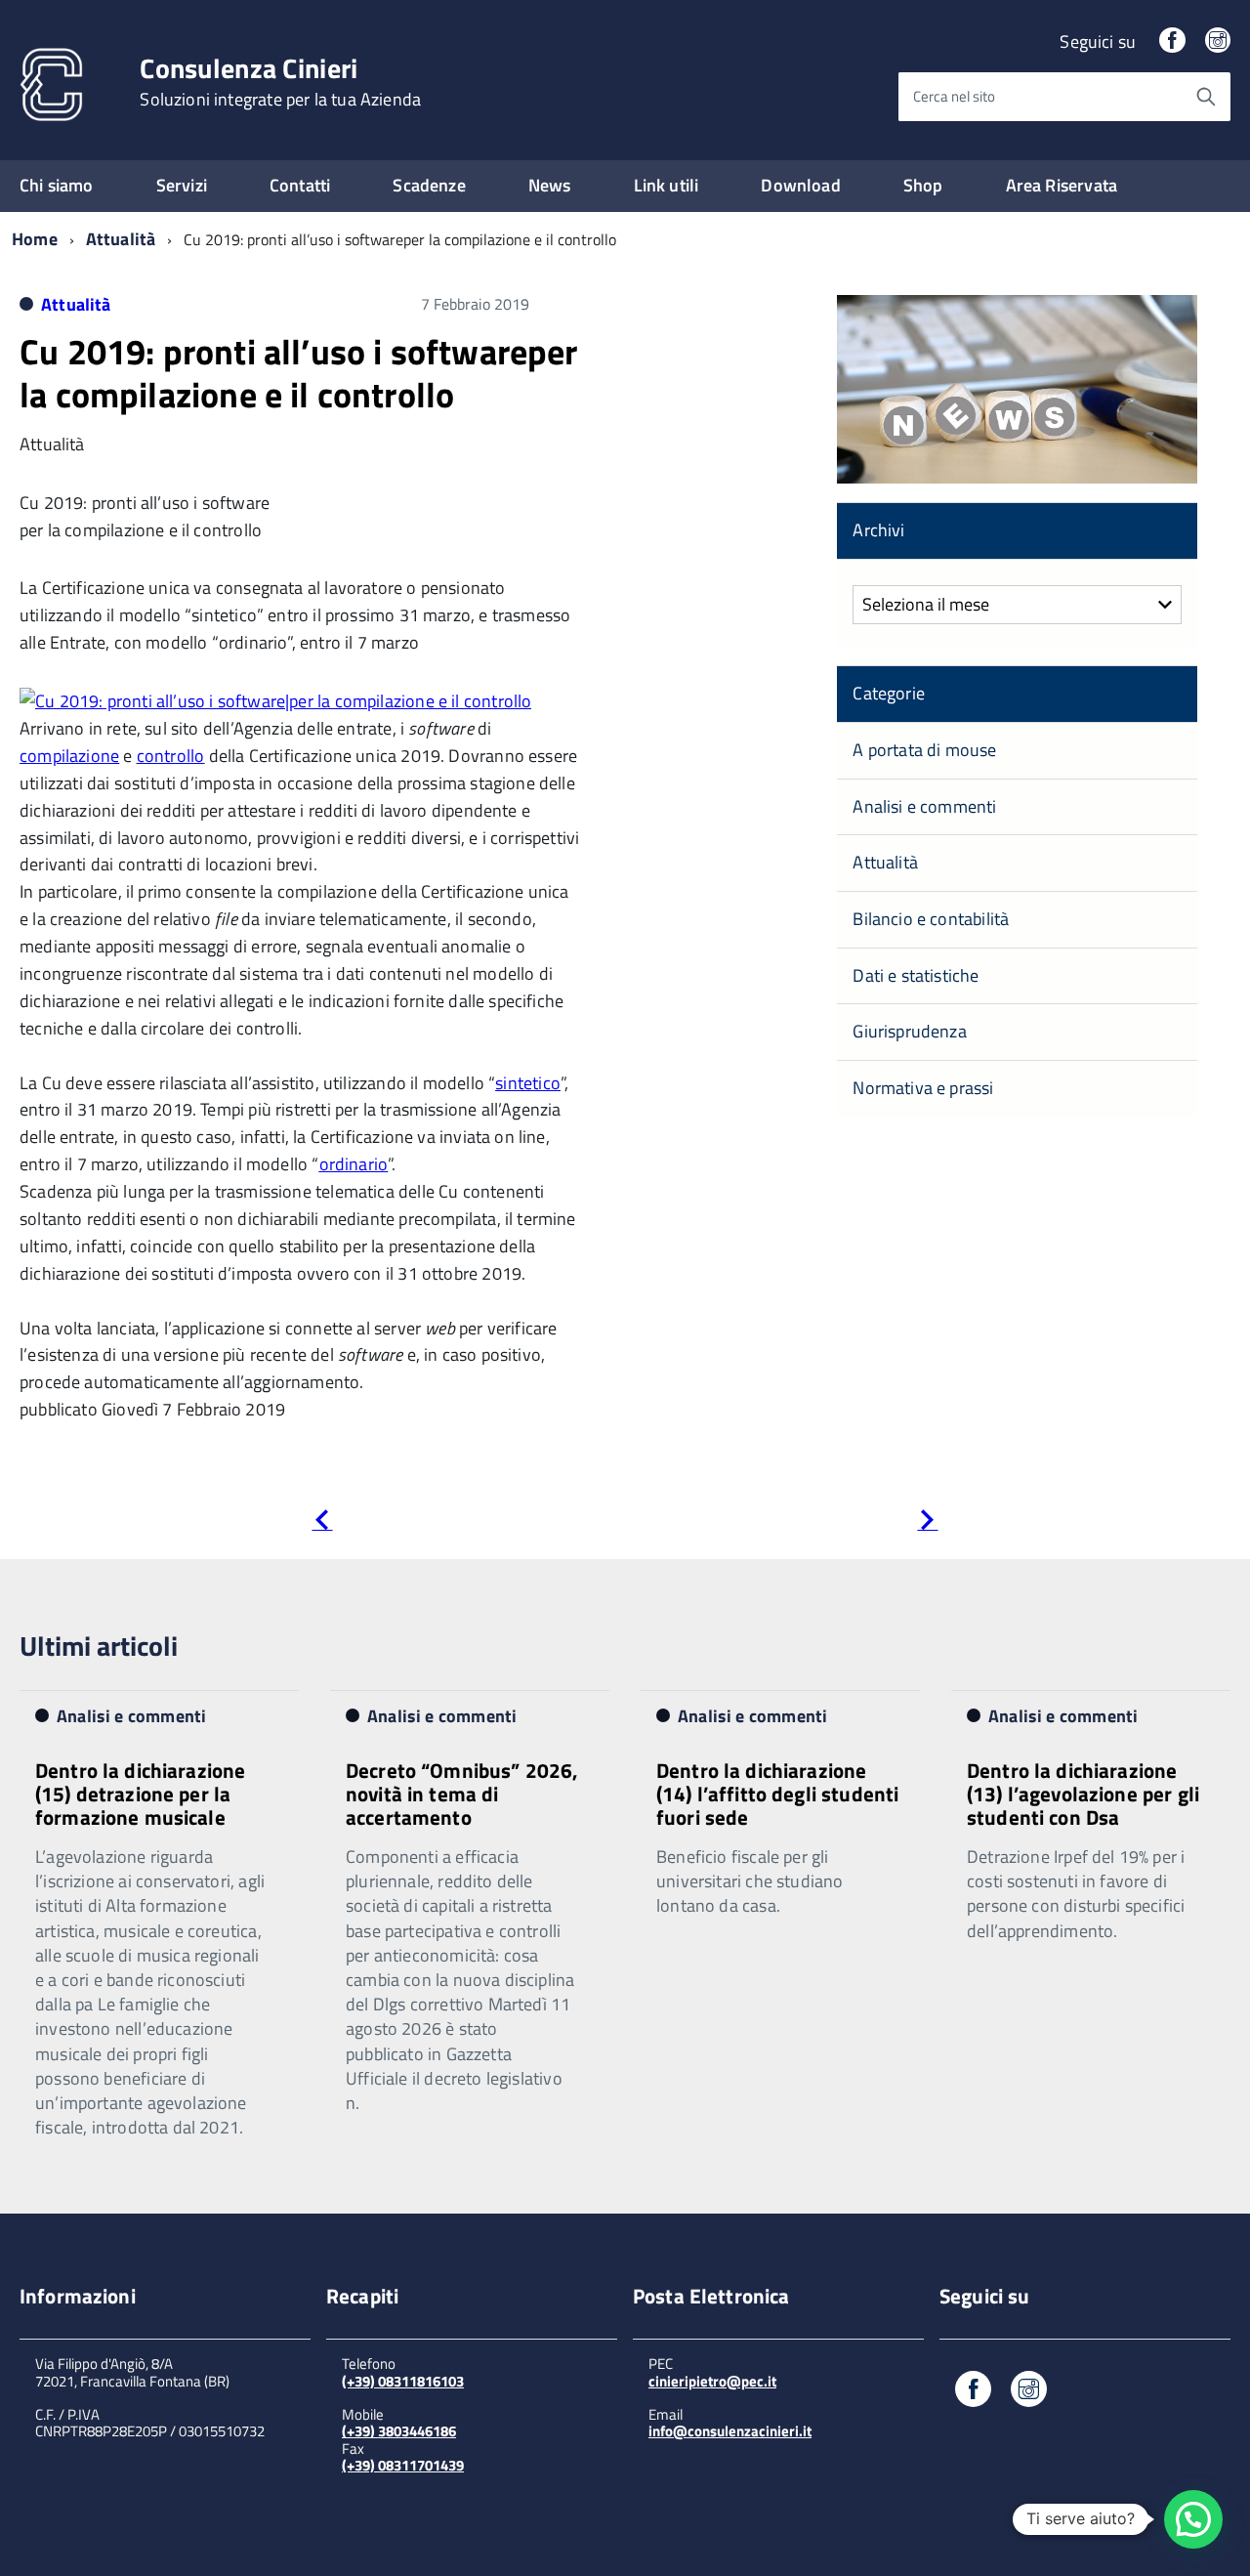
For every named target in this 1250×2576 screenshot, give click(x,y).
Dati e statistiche (916, 975)
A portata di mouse (924, 750)
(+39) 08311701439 (403, 2465)
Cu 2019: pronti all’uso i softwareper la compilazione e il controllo (299, 372)
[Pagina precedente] (322, 1523)
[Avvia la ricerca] (1206, 97)
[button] (1193, 2519)
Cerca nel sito (954, 96)
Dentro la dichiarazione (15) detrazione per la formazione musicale (140, 1794)
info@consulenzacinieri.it (730, 2431)
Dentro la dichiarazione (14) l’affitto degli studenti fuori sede (777, 1794)
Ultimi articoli (99, 1646)
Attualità (121, 239)
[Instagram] (1218, 42)
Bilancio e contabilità (931, 919)
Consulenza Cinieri (280, 82)
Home (35, 239)
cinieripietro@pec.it (712, 2381)
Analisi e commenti (924, 806)
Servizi (182, 185)
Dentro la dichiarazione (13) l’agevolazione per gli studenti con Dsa (1083, 1794)
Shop (923, 185)
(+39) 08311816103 (403, 2381)
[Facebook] (1172, 42)
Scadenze (429, 185)
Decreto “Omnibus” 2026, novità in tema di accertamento (462, 1794)
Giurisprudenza (910, 1031)
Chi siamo (57, 185)
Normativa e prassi (923, 1088)
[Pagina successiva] (927, 1523)
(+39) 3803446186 (399, 2431)
